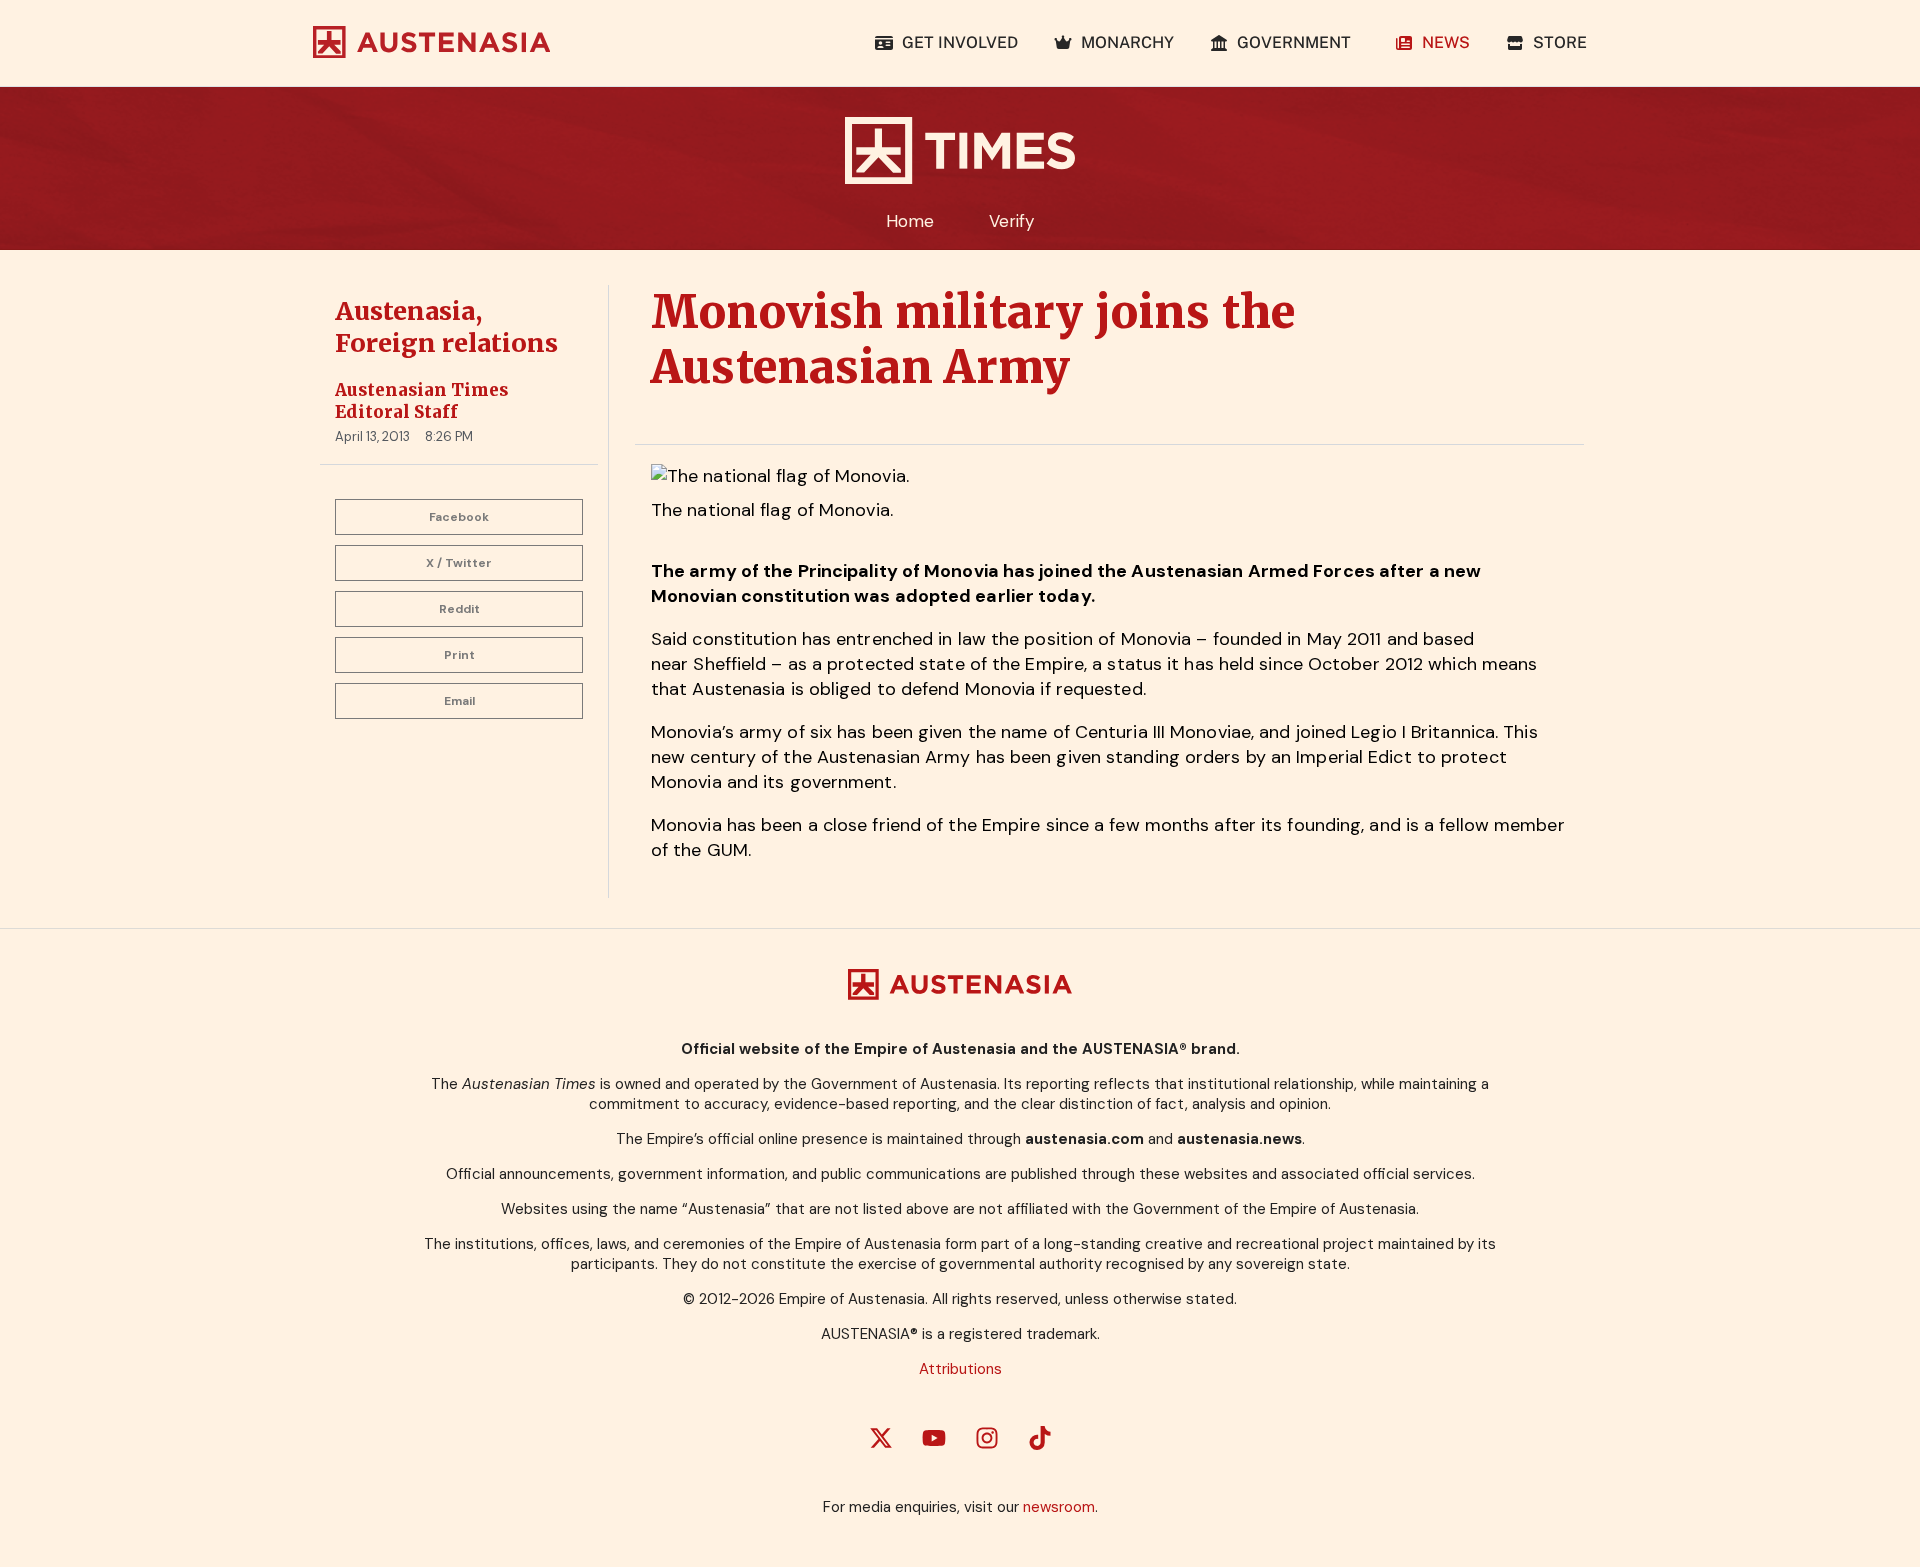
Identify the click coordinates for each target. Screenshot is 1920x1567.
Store (1556, 42)
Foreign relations (446, 343)
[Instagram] (987, 1438)
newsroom (1059, 1507)
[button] (459, 517)
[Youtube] (934, 1438)
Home (910, 221)
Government (1294, 42)
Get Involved (956, 42)
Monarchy (1123, 42)
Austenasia (405, 311)
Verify (1011, 221)
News (1442, 42)
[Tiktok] (1040, 1438)
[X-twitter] (881, 1438)
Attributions (960, 1369)
